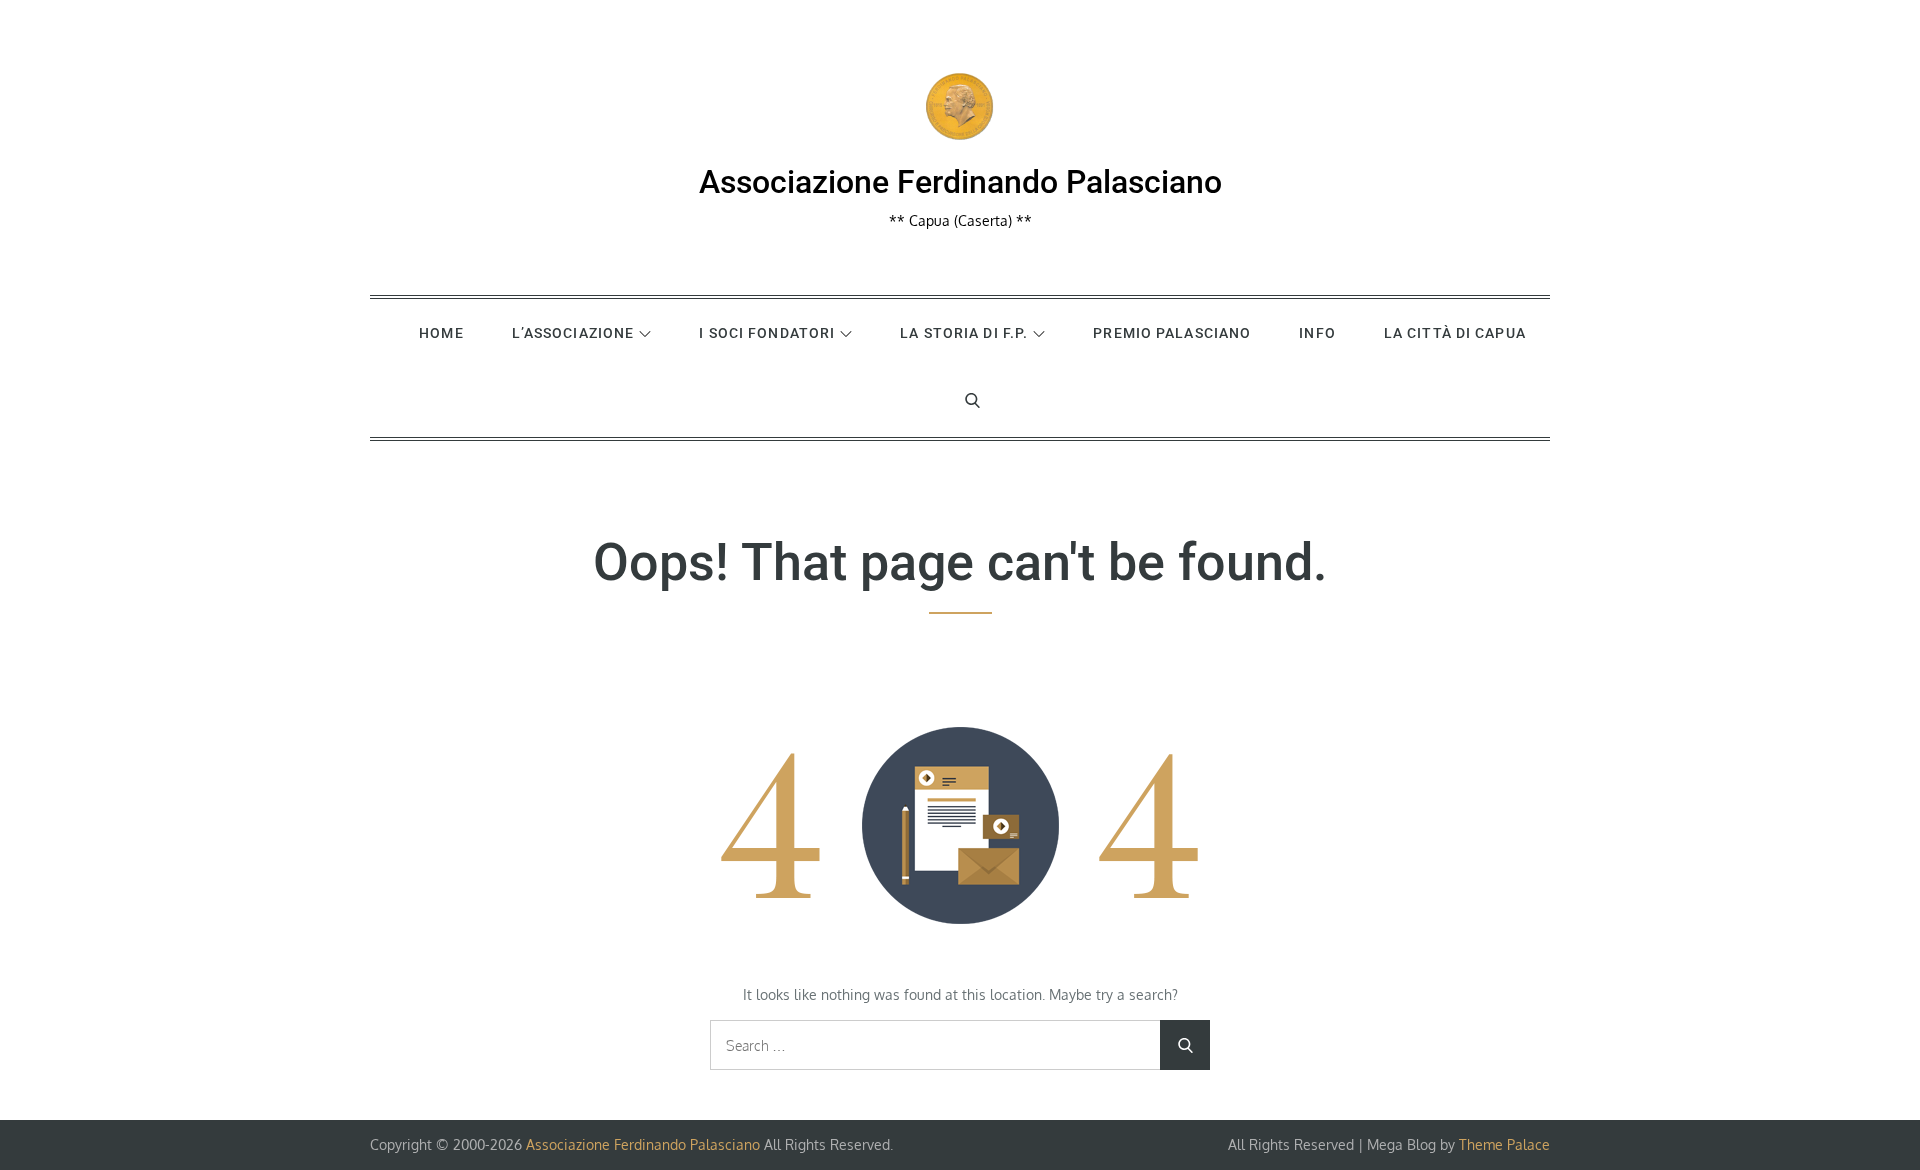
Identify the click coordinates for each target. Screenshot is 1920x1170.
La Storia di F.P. (964, 333)
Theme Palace (1504, 1144)
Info (1317, 333)
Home (441, 333)
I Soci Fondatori (767, 333)
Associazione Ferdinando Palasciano (960, 182)
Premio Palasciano (1172, 333)
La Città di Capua (1455, 333)
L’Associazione (573, 333)
